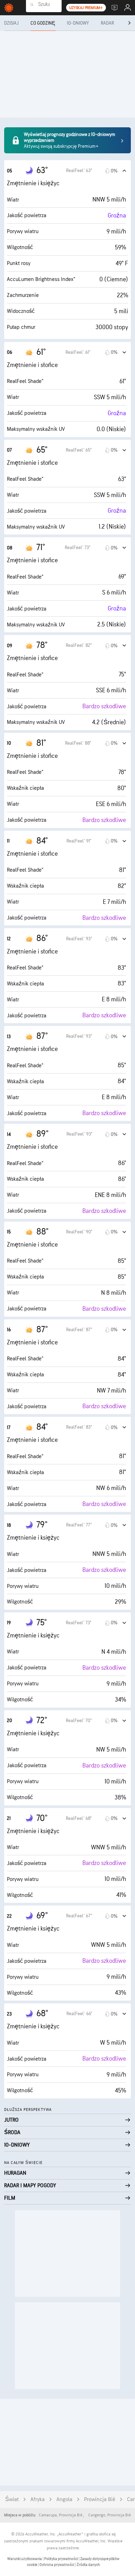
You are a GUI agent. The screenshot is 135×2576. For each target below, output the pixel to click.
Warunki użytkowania (25, 2559)
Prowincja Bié (100, 2500)
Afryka (38, 2500)
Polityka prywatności (61, 2559)
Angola (64, 2500)
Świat (12, 2500)
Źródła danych (88, 2565)
